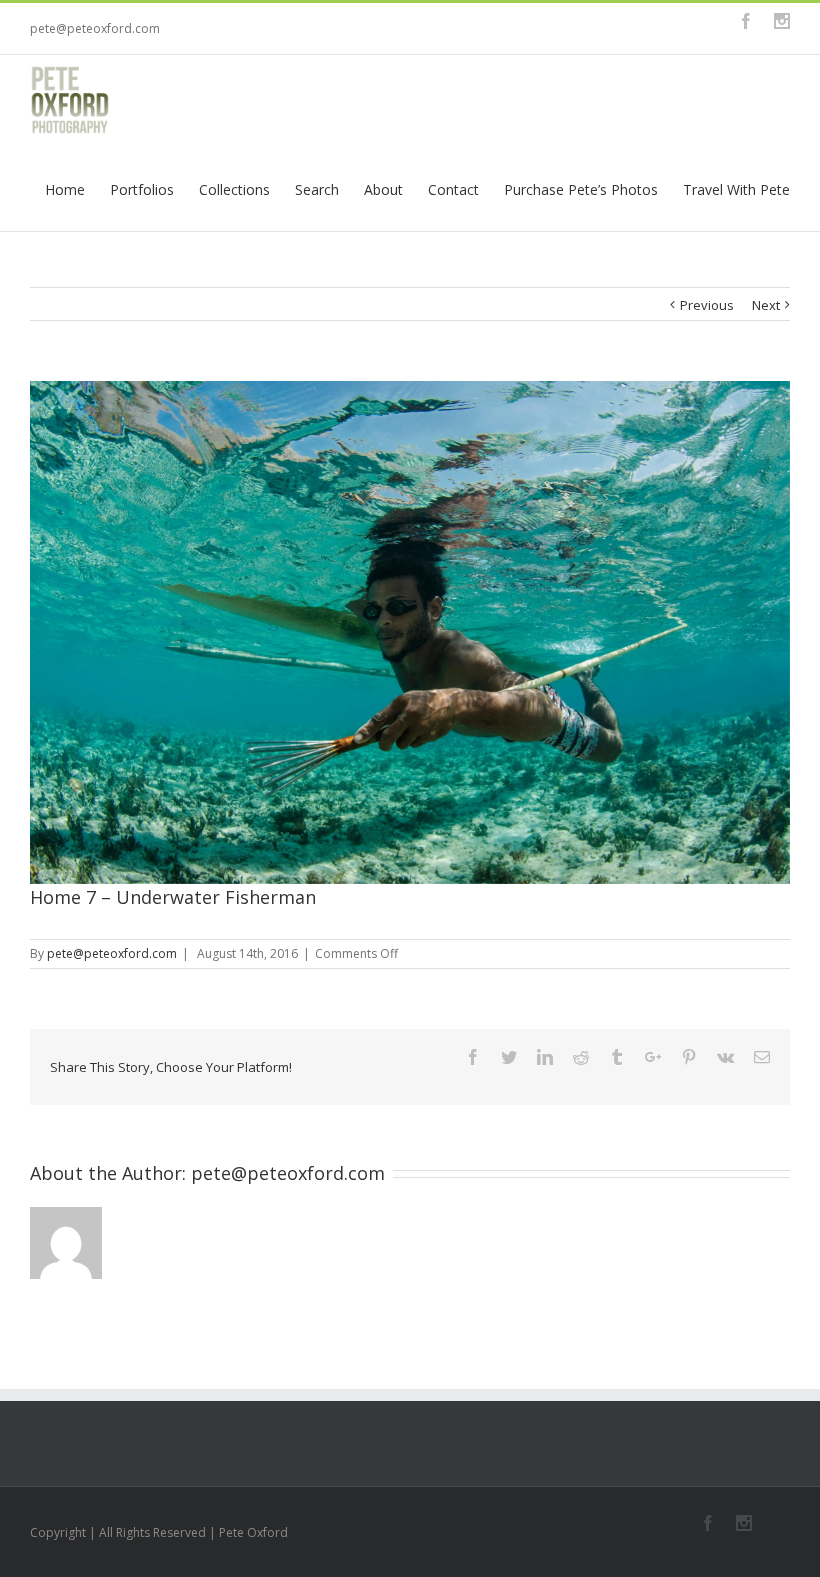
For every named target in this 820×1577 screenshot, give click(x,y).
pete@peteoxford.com (95, 28)
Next (766, 305)
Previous (707, 305)
